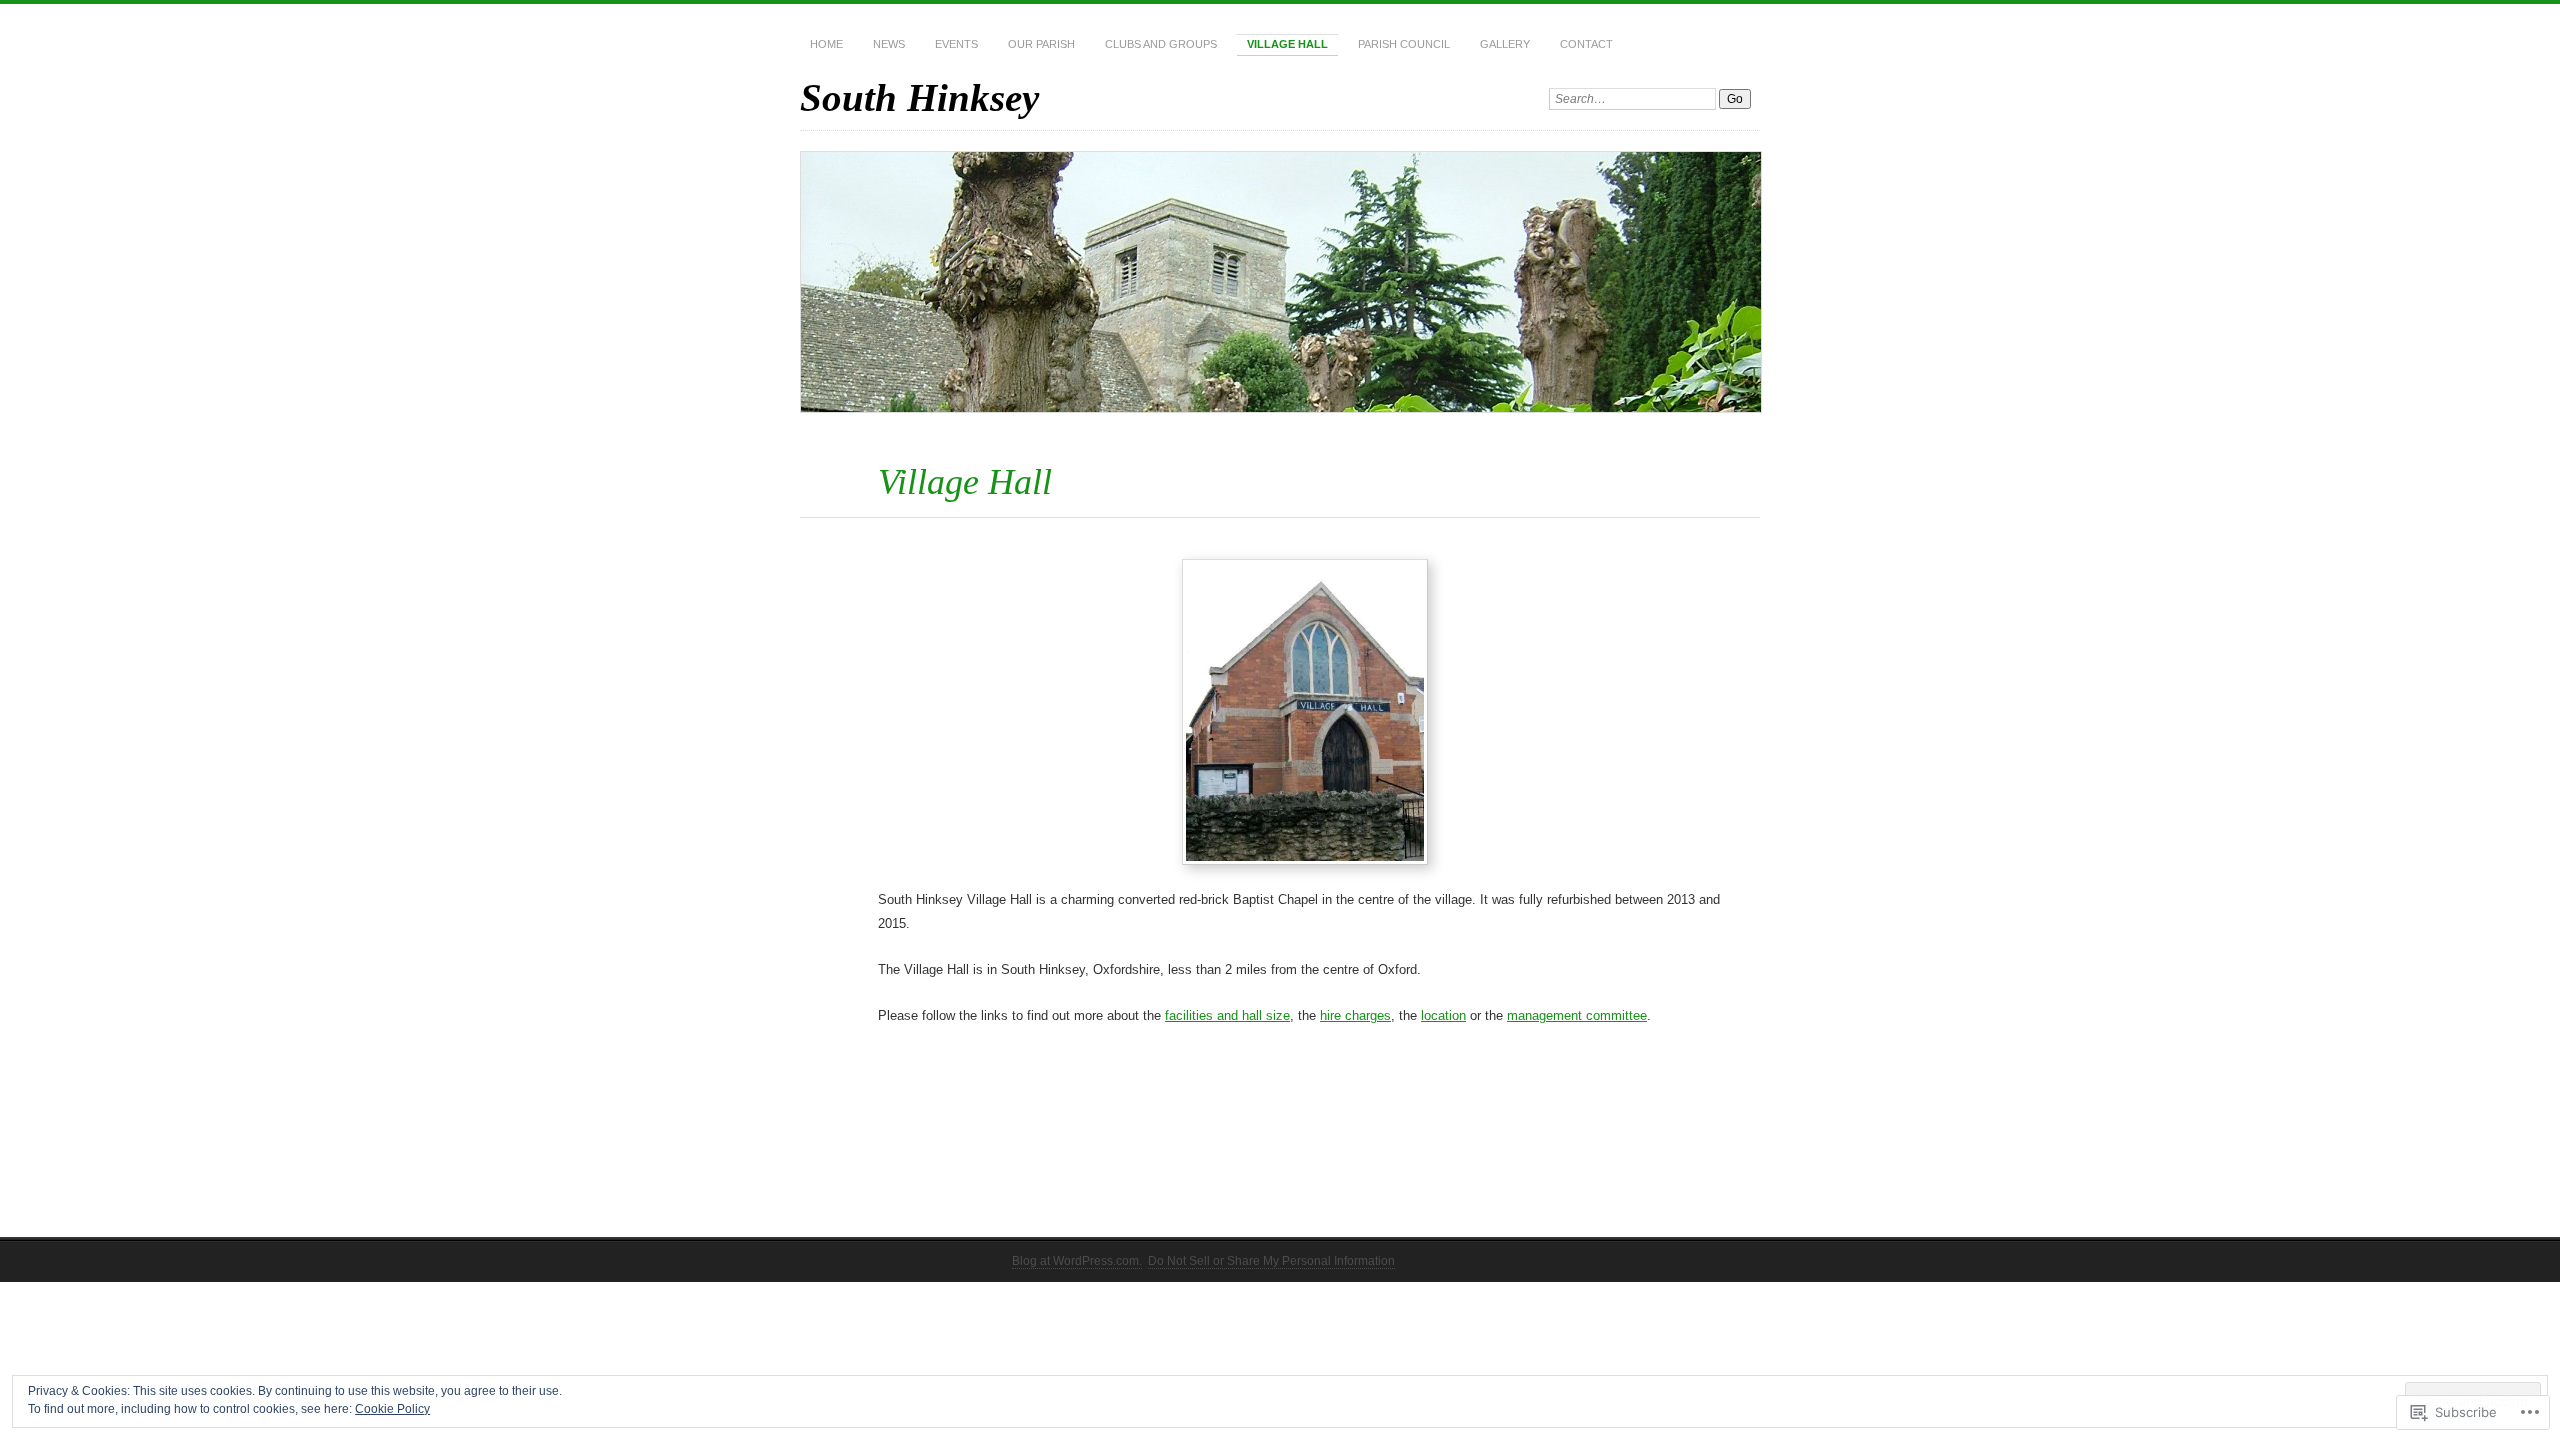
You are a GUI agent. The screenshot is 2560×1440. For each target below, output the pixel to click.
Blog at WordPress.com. (1077, 1261)
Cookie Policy (392, 1409)
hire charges (1355, 1015)
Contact (1586, 44)
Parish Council (1404, 44)
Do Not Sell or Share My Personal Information (1271, 1261)
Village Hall (1287, 44)
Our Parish (1041, 44)
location (1443, 1015)
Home (826, 44)
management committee (1577, 1015)
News (889, 44)
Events (956, 44)
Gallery (1505, 44)
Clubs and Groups (1161, 44)
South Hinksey (919, 97)
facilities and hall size (1227, 1015)
